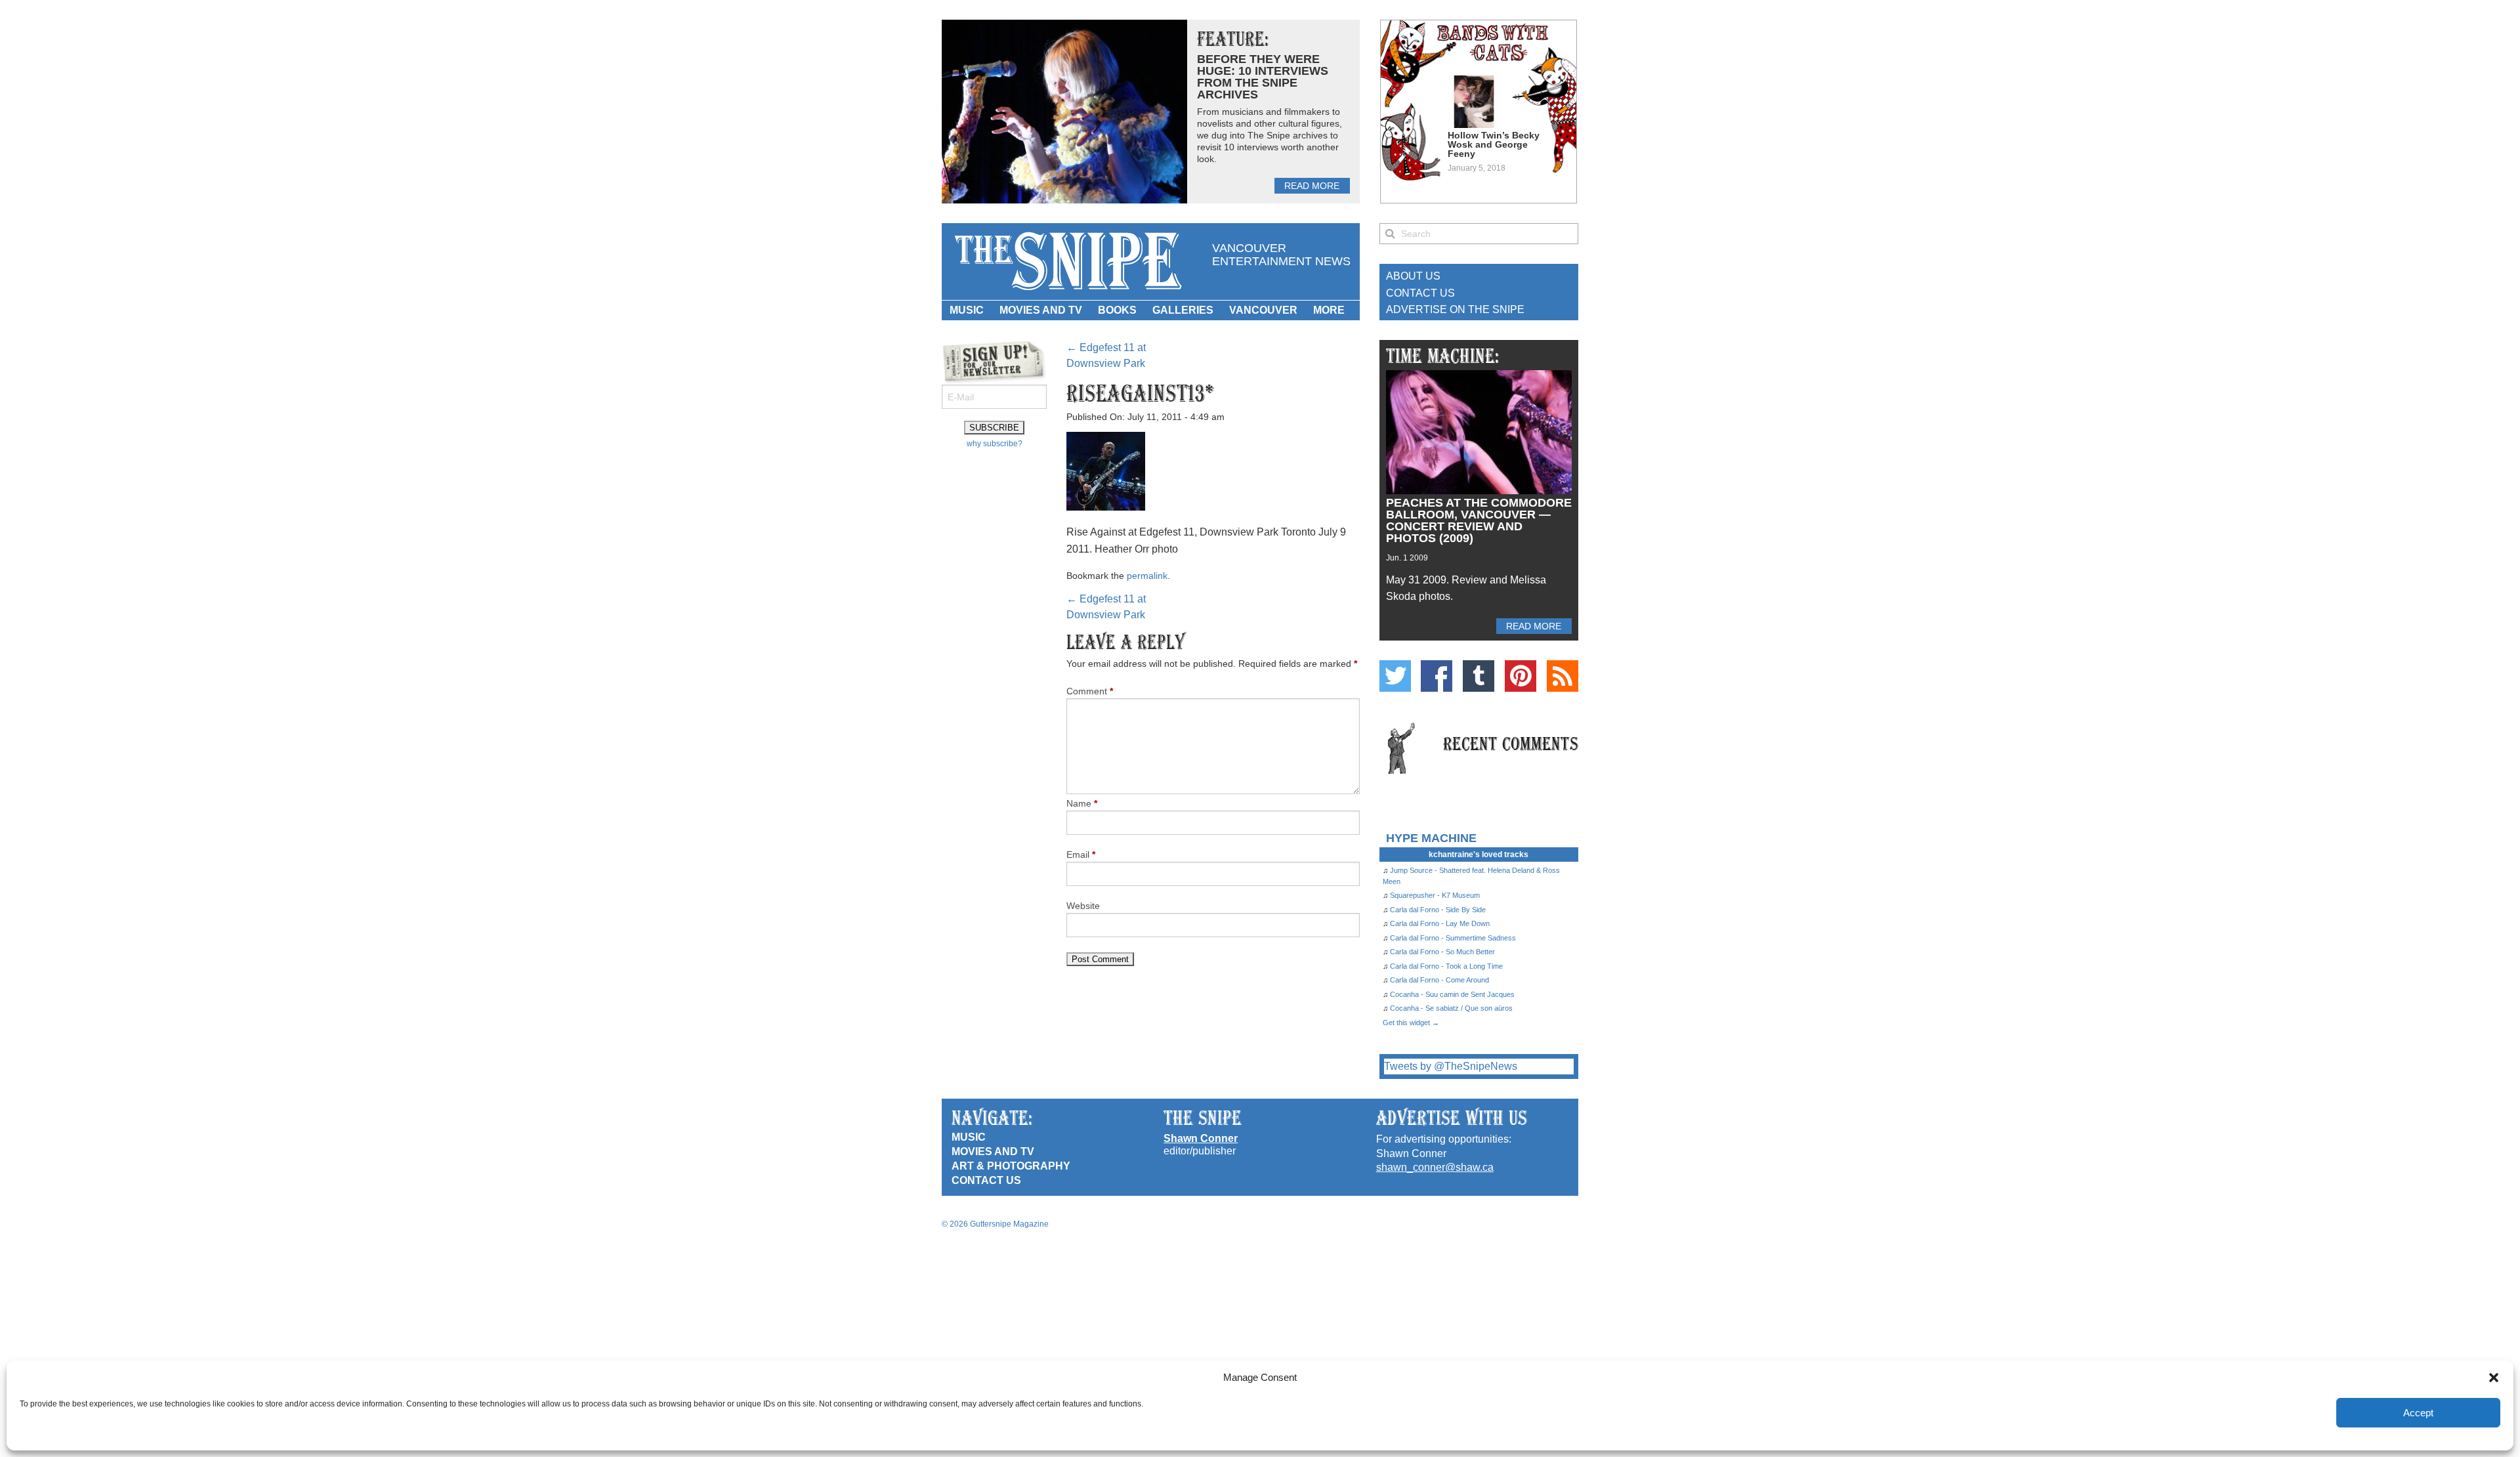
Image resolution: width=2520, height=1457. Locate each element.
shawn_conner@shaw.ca (1435, 1167)
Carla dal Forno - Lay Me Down (1440, 923)
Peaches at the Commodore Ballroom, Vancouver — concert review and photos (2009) (1479, 520)
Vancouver (1263, 310)
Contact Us (1420, 293)
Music (967, 310)
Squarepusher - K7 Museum (1435, 895)
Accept (2418, 1413)
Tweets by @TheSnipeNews (1451, 1066)
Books (1117, 310)
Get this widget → (1411, 1023)
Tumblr (1479, 676)
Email (1081, 855)
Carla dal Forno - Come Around (1439, 980)
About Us (1413, 276)
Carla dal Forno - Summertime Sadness (1453, 938)
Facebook (1437, 676)
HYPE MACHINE (1431, 838)
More (1329, 310)
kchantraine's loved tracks (1479, 855)
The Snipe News (1067, 262)
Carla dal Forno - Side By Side (1438, 910)
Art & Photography (1011, 1166)
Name (1082, 803)
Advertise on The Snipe (1455, 309)
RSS (1563, 676)
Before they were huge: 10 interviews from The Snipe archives (1263, 77)
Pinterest (1521, 676)
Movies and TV (1041, 310)
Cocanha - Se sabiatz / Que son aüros (1451, 1008)
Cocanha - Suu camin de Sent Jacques (1452, 994)
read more (1312, 186)
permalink (1147, 576)
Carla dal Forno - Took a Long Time (1446, 966)
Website (1083, 906)
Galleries (1183, 310)
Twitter (1395, 676)
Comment (1090, 691)
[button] (2494, 1378)
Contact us (986, 1180)
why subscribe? (995, 444)
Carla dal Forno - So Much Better (1442, 952)
